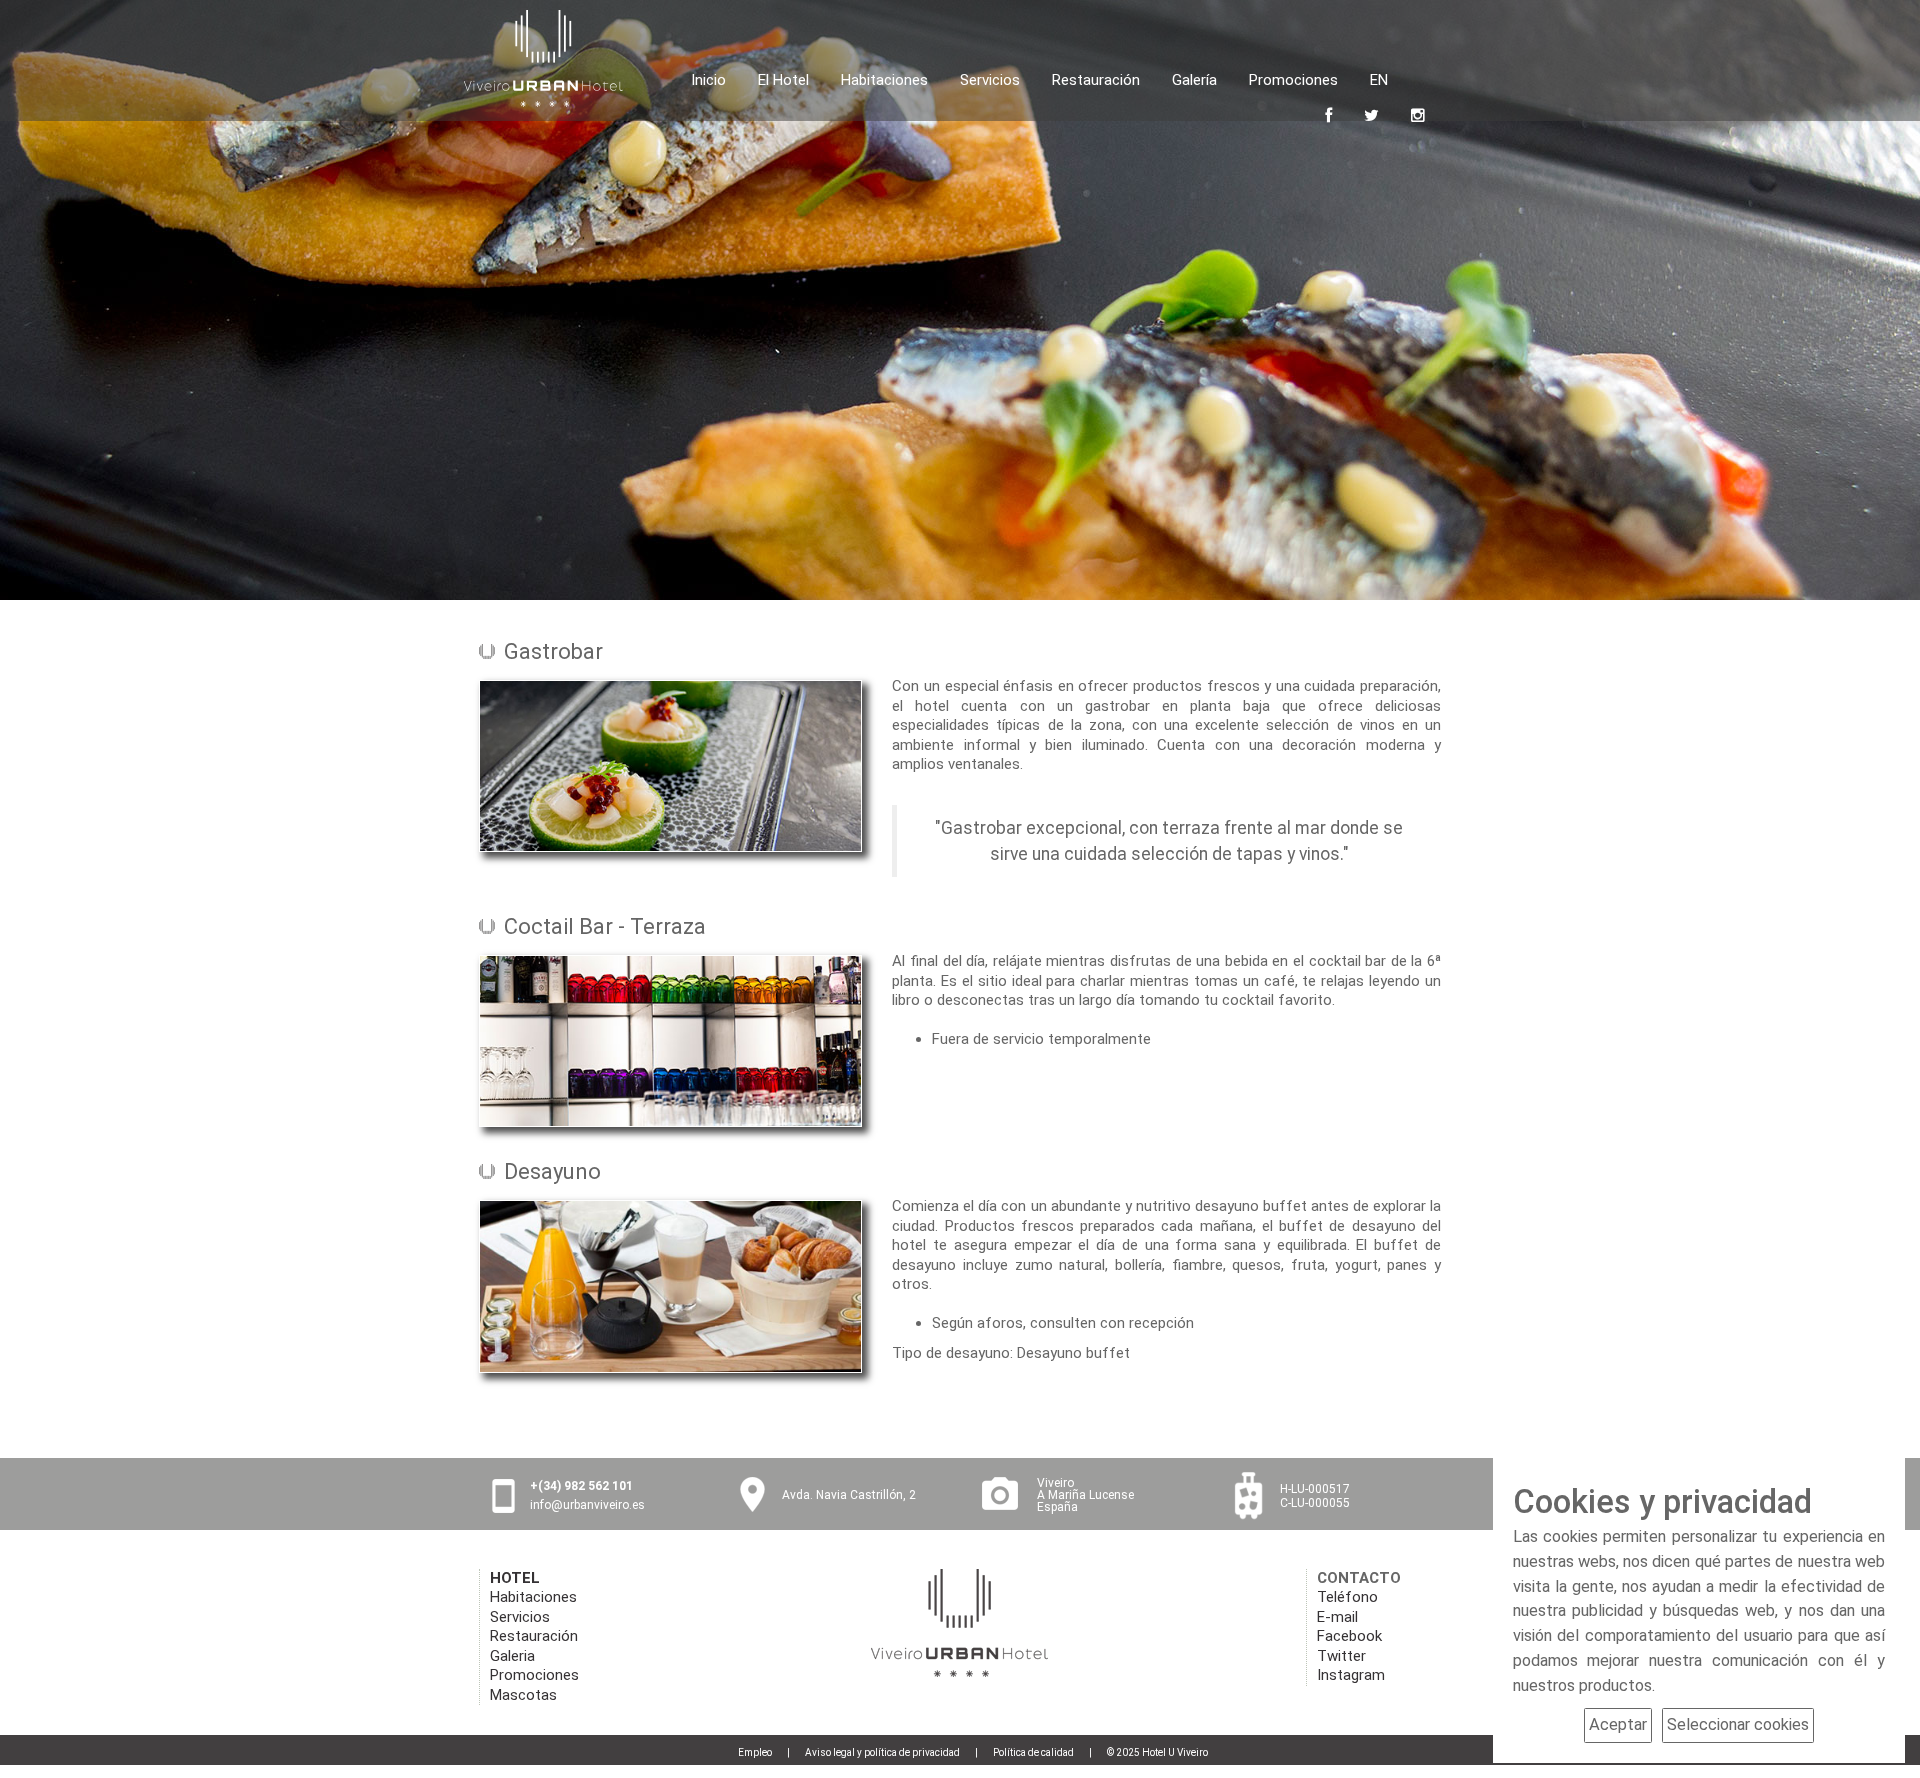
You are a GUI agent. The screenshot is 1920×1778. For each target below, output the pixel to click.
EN (1379, 80)
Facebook (1349, 1636)
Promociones (1293, 78)
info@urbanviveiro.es (587, 1505)
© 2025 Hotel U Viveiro (1157, 1752)
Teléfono (1347, 1597)
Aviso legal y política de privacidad (882, 1752)
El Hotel (783, 78)
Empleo (755, 1752)
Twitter (1341, 1656)
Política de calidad (1033, 1752)
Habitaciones (884, 78)
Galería (1194, 78)
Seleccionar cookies (1738, 1724)
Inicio (708, 78)
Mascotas (523, 1695)
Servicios (990, 78)
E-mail (1337, 1617)
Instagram (1351, 1675)
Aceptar (1618, 1724)
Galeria (512, 1656)
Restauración (1096, 78)
